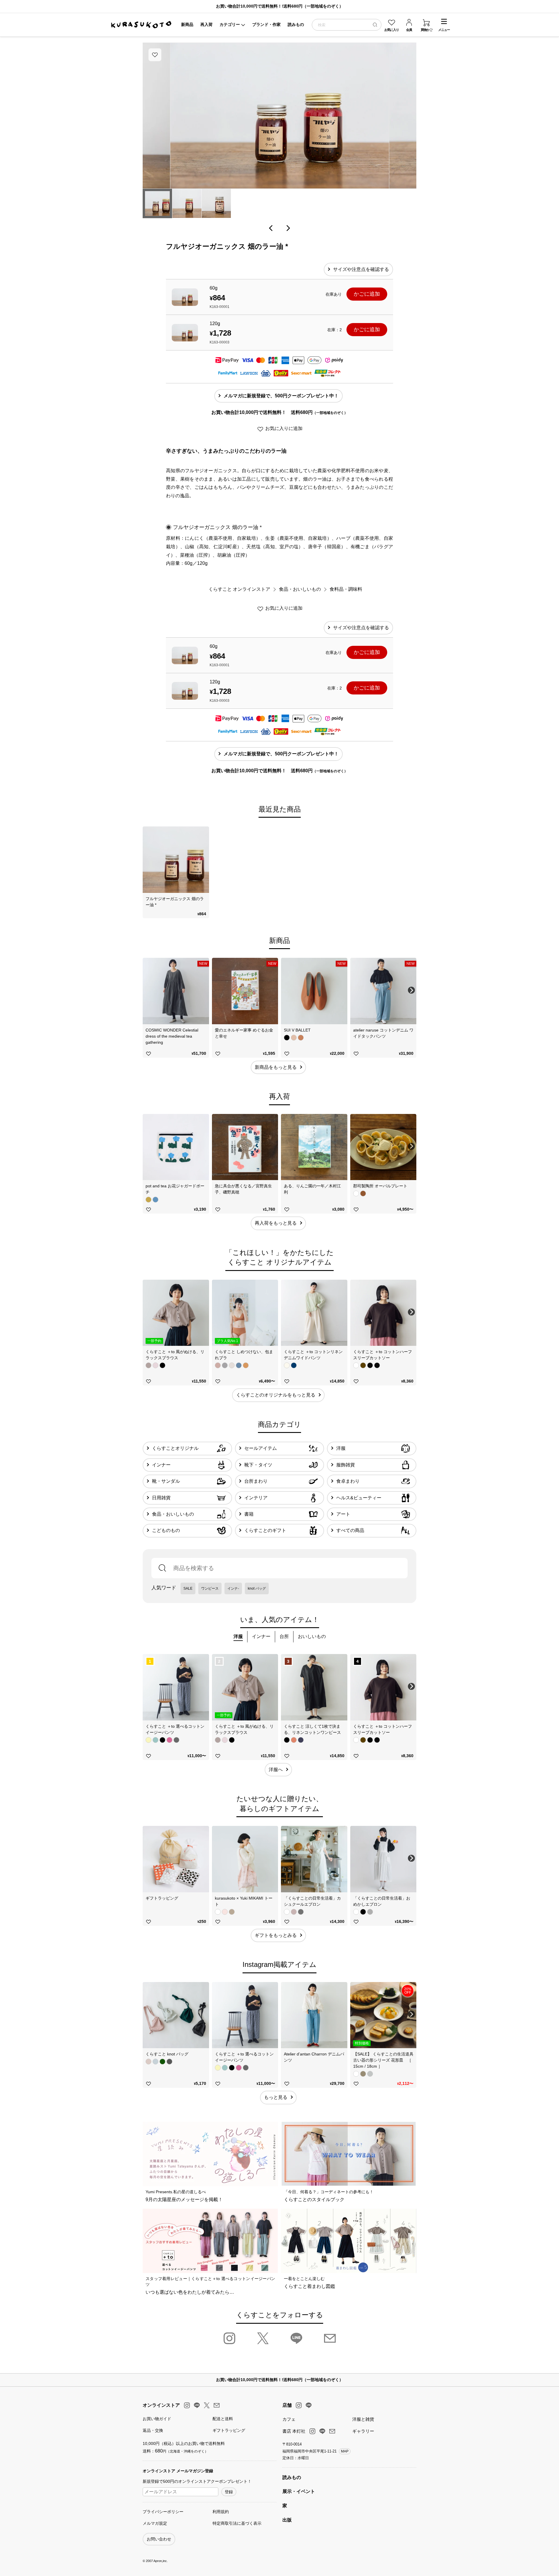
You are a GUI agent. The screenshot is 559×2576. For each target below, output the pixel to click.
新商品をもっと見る (276, 1067)
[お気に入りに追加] (155, 55)
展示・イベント (299, 2491)
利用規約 (221, 2512)
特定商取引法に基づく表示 (237, 2523)
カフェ (289, 2419)
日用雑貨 (161, 1498)
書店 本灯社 (294, 2431)
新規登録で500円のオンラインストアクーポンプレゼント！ (197, 2481)
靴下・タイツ (258, 1465)
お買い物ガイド (157, 2419)
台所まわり (256, 1481)
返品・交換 (153, 2430)
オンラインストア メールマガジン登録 (178, 2471)
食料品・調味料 (346, 589)
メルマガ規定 (155, 2523)
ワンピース (210, 1588)
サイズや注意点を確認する (361, 269)
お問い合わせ (159, 2539)
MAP (345, 2451)
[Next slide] (411, 859)
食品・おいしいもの (300, 589)
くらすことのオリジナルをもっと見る (276, 1395)
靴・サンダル (166, 1481)
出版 (287, 2520)
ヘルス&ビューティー (359, 1498)
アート (343, 1514)
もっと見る (276, 2097)
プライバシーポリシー (163, 2512)
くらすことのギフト (265, 1530)
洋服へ (276, 1770)
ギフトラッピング (229, 2430)
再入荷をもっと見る (276, 1223)
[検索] (375, 25)
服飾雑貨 (346, 1465)
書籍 (249, 1514)
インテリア (256, 1498)
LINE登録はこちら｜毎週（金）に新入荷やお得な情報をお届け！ (281, 6)
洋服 (341, 1448)
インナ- (233, 1588)
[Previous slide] (148, 859)
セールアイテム (261, 1448)
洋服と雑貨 (363, 2419)
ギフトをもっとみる (276, 1935)
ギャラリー (363, 2431)
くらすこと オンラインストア (239, 589)
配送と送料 (223, 2419)
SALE (188, 1588)
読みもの (292, 2477)
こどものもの (166, 1530)
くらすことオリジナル (175, 1448)
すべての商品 (350, 1530)
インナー (161, 1465)
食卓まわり (348, 1481)
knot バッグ (257, 1588)
